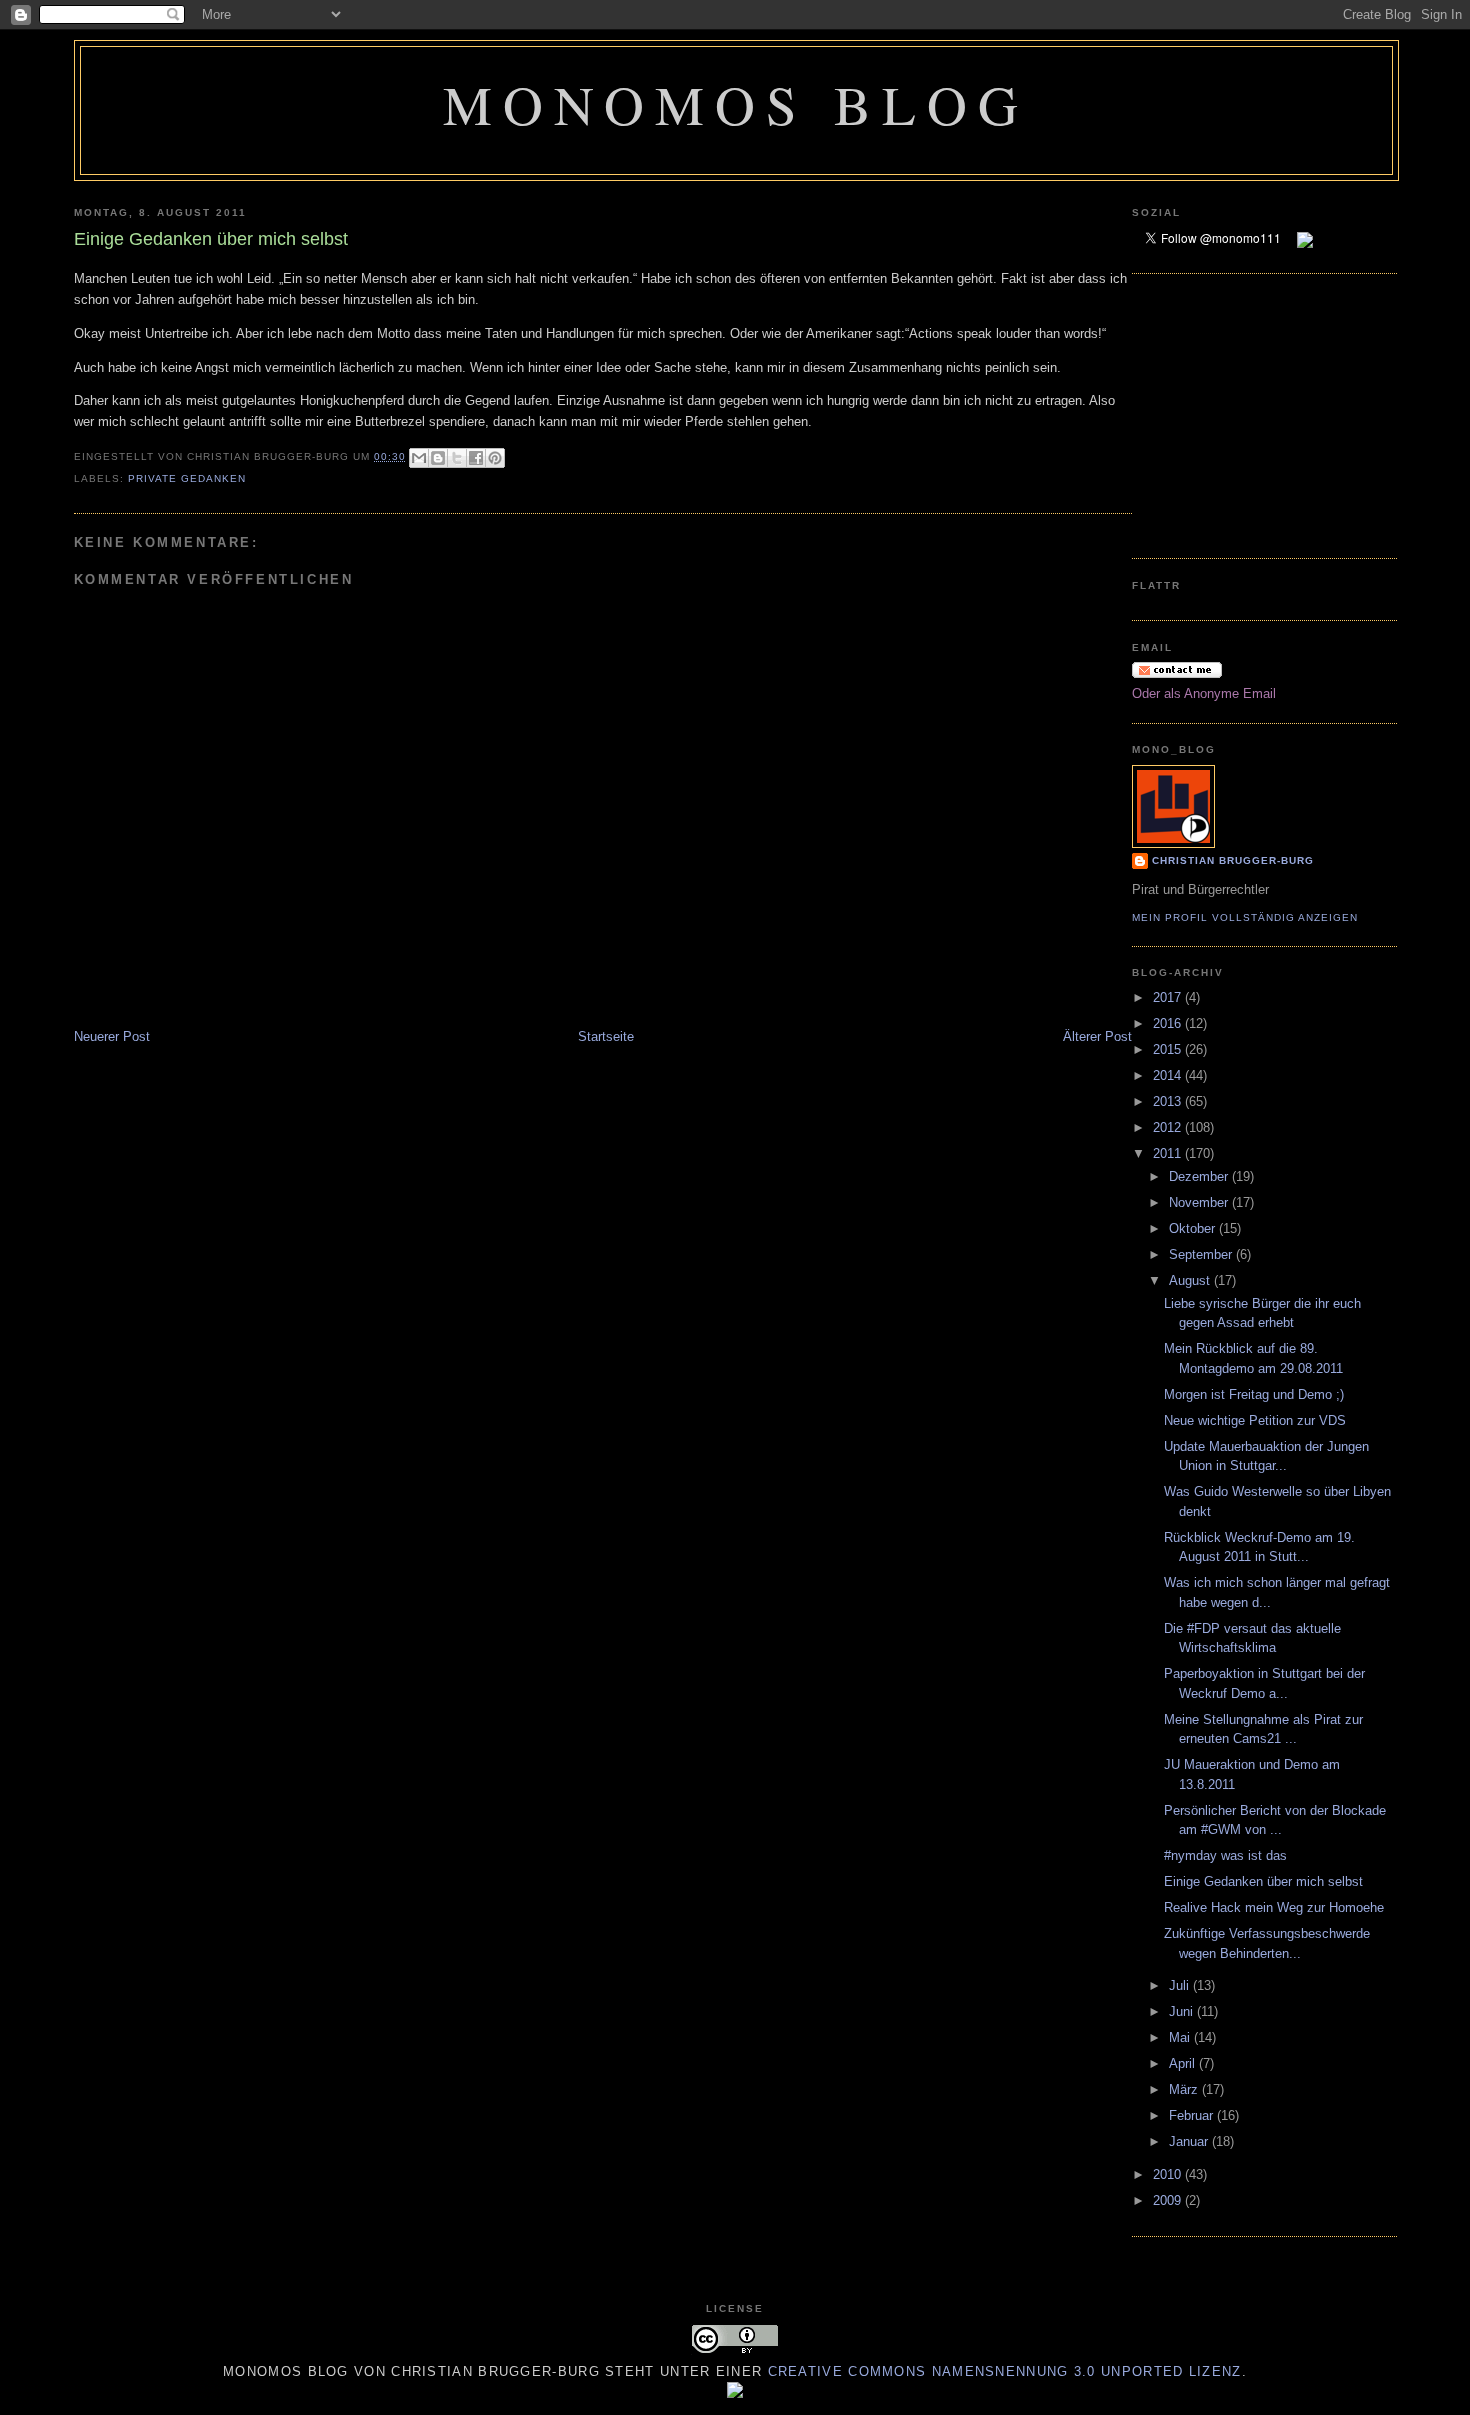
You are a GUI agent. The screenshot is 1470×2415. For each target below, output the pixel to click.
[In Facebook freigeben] (476, 458)
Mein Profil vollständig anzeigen (1245, 917)
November (1200, 1202)
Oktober (1194, 1228)
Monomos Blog (735, 103)
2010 (1169, 2174)
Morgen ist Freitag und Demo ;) (1254, 1394)
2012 (1169, 1127)
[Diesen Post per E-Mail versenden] (419, 458)
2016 (1169, 1023)
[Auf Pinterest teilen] (495, 458)
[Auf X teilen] (457, 458)
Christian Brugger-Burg (1233, 860)
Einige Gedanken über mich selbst (1263, 1881)
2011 (1169, 1153)
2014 (1169, 1075)
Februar (1193, 2115)
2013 (1169, 1101)
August (1191, 1280)
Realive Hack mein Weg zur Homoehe (1274, 1907)
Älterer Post (1097, 1036)
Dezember (1200, 1176)
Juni (1183, 2011)
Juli (1181, 1985)
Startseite (606, 1036)
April (1184, 2063)
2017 (1169, 997)
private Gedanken (187, 478)
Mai (1181, 2037)
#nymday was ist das (1225, 1855)
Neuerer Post (112, 1036)
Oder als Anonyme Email (1204, 693)
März (1185, 2089)
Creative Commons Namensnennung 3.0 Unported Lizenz (1005, 2371)
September (1202, 1254)
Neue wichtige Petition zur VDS (1255, 1420)
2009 (1169, 2200)
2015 (1169, 1049)
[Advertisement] (1192, 413)
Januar (1190, 2141)
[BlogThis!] (438, 458)
